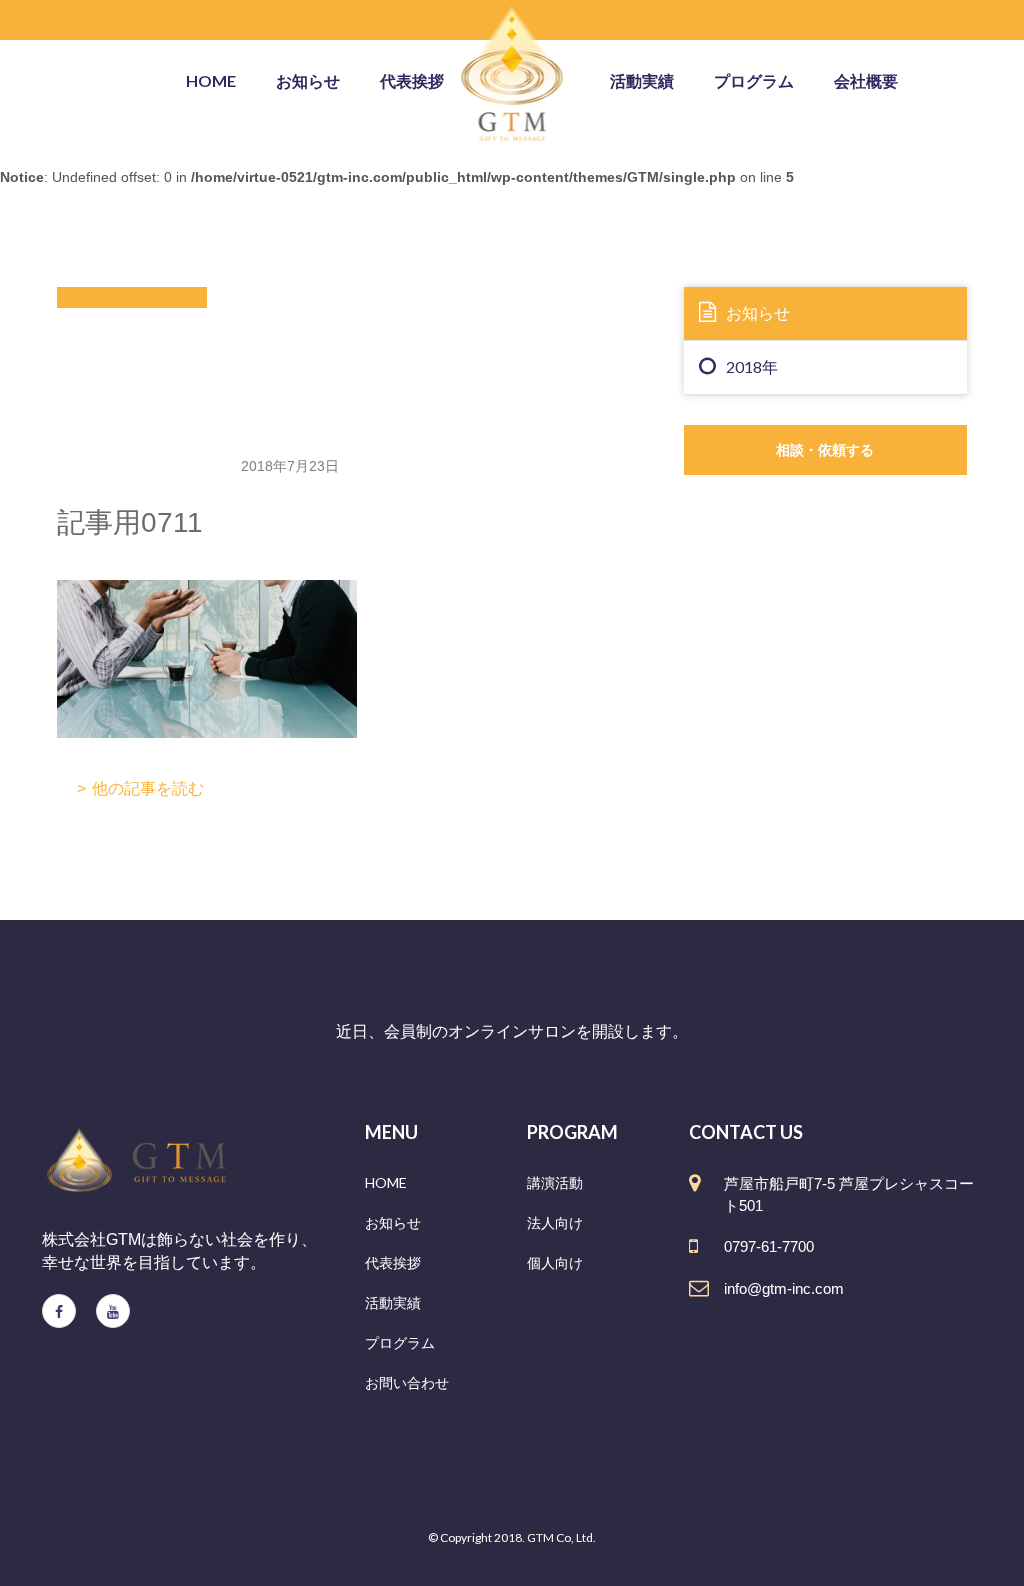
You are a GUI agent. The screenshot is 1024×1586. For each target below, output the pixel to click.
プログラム (754, 80)
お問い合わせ (407, 1382)
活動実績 (642, 80)
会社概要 (866, 80)
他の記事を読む (148, 788)
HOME (386, 1182)
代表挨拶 (412, 80)
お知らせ (308, 80)
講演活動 (555, 1182)
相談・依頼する (825, 449)
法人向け (555, 1222)
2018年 (752, 366)
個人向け (555, 1262)
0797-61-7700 (769, 1246)
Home (211, 80)
